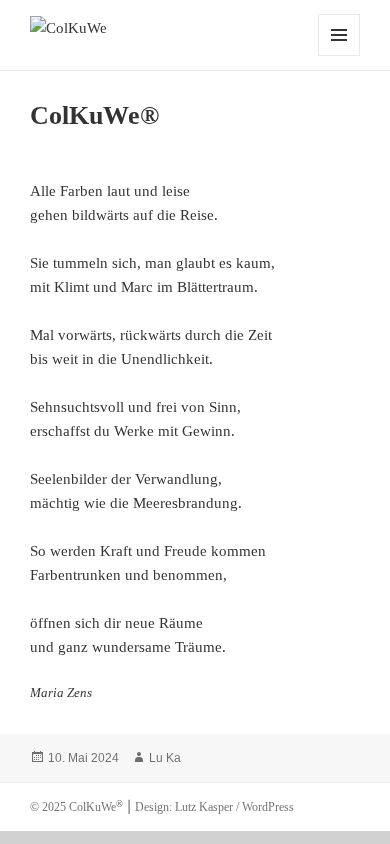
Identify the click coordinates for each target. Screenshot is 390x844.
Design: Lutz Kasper (184, 807)
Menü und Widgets (339, 55)
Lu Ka (165, 758)
